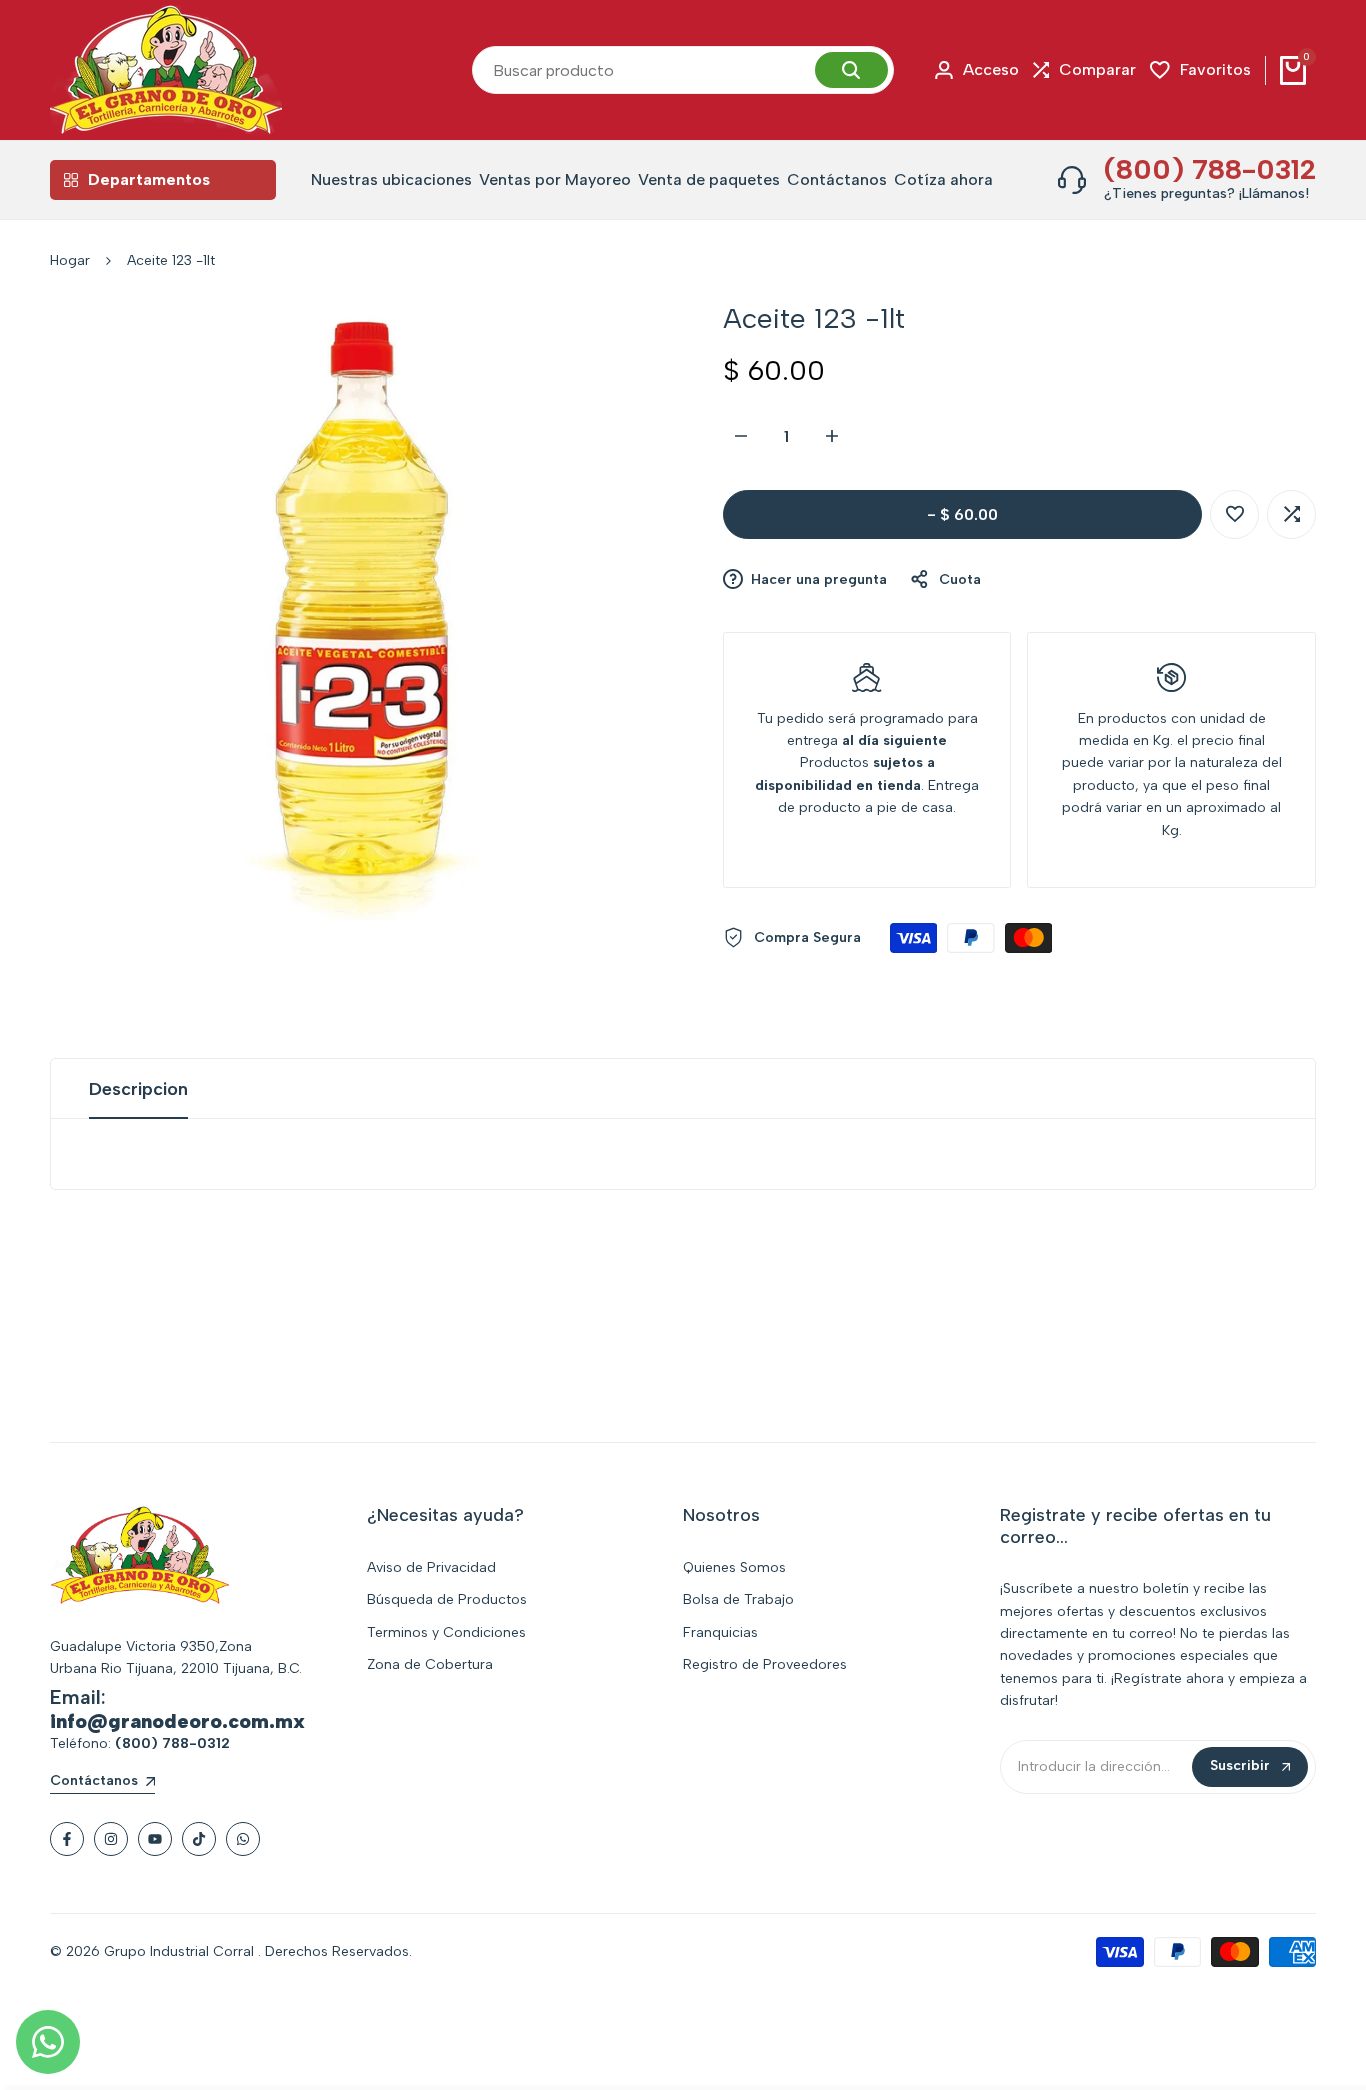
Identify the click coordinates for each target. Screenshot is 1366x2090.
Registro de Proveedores (765, 1664)
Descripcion (138, 1089)
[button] (1234, 514)
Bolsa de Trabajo (738, 1599)
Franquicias (720, 1632)
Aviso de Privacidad (431, 1567)
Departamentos (149, 179)
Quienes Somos (734, 1567)
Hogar (70, 260)
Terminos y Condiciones (446, 1632)
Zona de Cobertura (430, 1664)
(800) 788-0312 (1210, 169)
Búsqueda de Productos (447, 1599)
